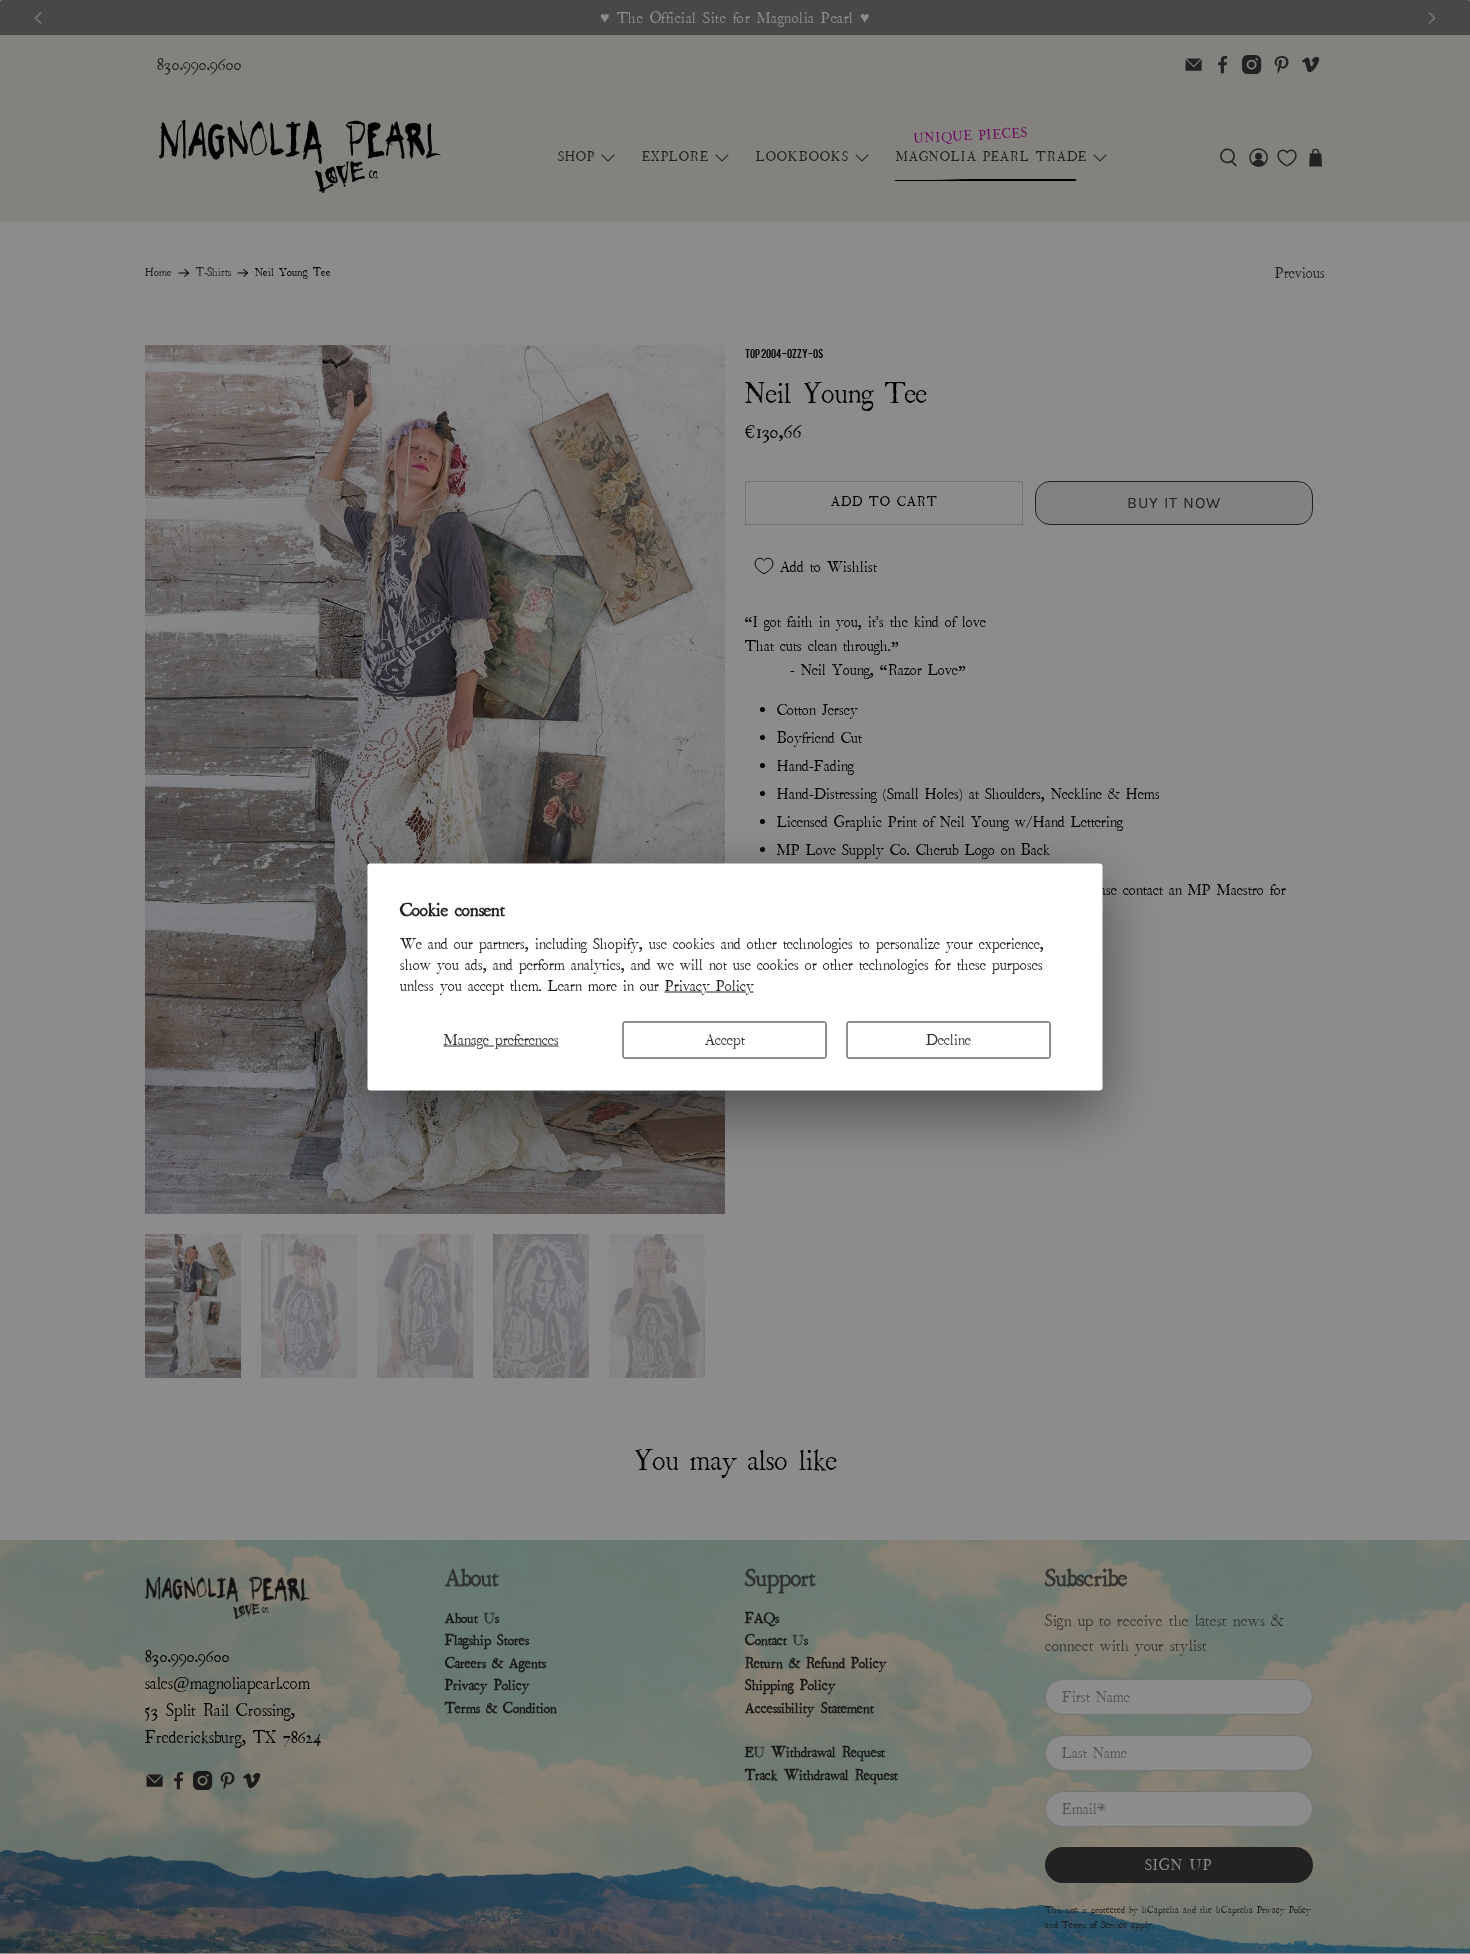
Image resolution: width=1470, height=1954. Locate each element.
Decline (948, 1039)
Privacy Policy (709, 985)
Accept (725, 1039)
